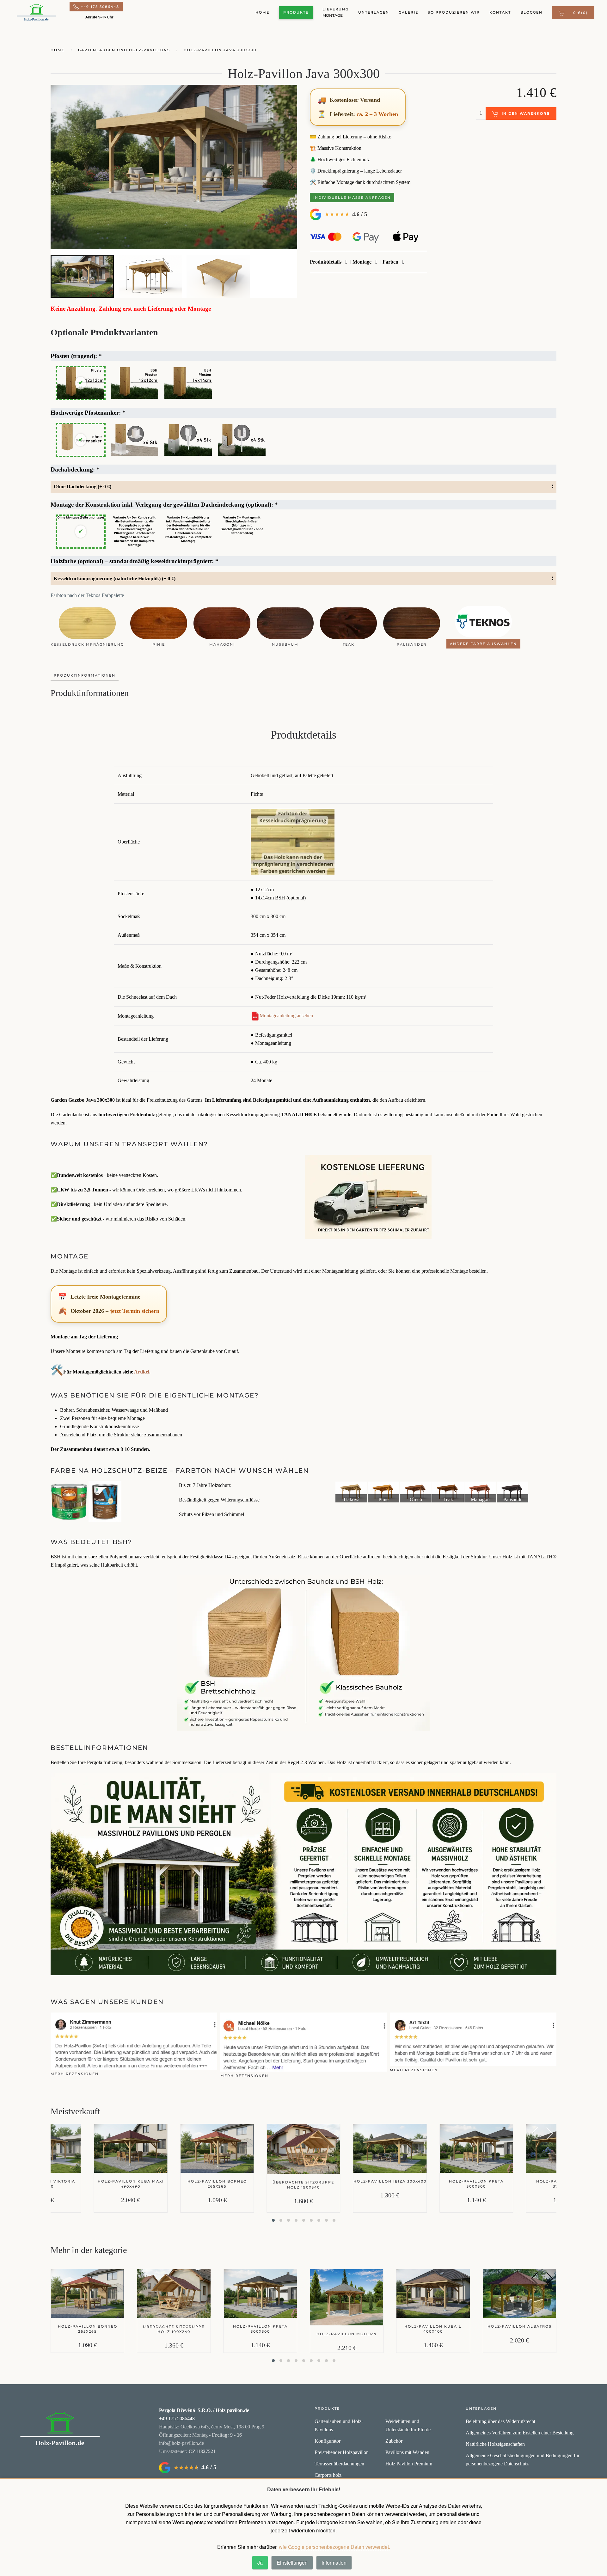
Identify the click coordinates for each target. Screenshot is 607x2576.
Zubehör (394, 2441)
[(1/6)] (351, 1492)
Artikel (142, 1372)
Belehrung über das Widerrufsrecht (500, 2421)
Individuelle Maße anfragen (352, 198)
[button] (573, 13)
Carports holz (328, 2475)
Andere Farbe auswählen (483, 644)
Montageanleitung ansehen (286, 1016)
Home (262, 12)
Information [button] (334, 2563)
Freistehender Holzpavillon (342, 2452)
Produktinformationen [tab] (85, 675)
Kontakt (500, 12)
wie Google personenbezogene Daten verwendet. (334, 2547)
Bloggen (531, 12)
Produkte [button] (296, 12)
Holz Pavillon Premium (409, 2464)
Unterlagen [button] (374, 12)
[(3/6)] (416, 1492)
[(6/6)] (512, 1492)
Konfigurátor (328, 2441)
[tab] (82, 276)
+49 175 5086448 (100, 7)
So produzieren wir (454, 12)
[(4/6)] (448, 1492)
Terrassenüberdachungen (339, 2464)
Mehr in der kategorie (89, 2250)
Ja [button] (260, 2563)
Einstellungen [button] (292, 2563)
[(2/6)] (383, 1492)
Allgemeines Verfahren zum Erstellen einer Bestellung (520, 2433)
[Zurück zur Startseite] (36, 13)
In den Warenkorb (526, 113)
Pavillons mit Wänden (407, 2452)
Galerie (408, 12)
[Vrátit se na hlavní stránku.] (60, 2430)
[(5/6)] (480, 1492)
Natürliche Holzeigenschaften (495, 2444)
